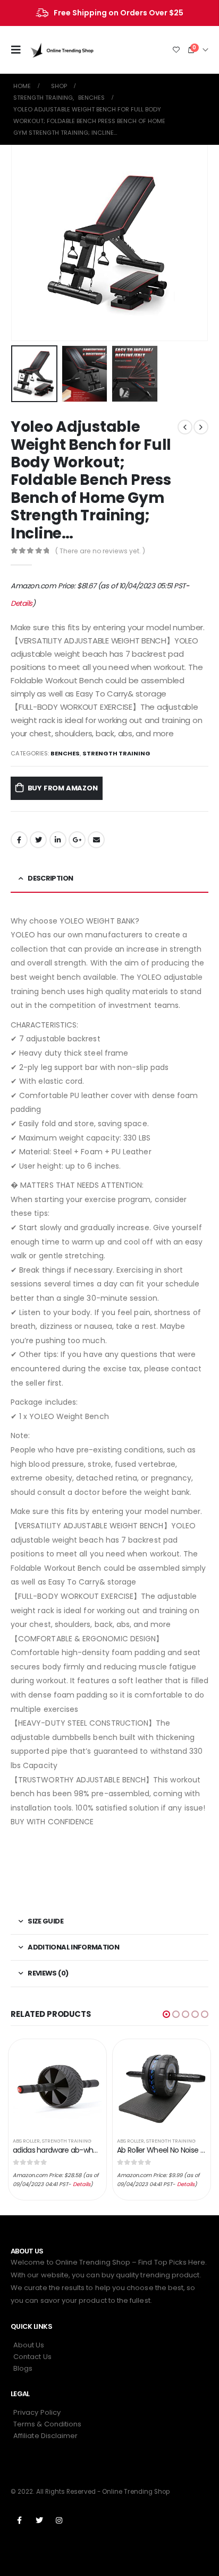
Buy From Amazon (63, 788)
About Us (29, 2345)
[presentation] (24, 243)
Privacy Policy (37, 2412)
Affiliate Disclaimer (45, 2436)
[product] (57, 2086)
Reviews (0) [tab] (48, 1973)
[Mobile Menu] (19, 50)
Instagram (59, 2520)
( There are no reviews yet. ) (100, 551)
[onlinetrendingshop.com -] (62, 50)
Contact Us (32, 2357)
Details (22, 603)
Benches (65, 753)
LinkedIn (58, 840)
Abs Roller (26, 2141)
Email (96, 840)
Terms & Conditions (47, 2424)
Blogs (23, 2368)
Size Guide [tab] (45, 1921)
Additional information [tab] (73, 1947)
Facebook (19, 840)
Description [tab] (50, 878)
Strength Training (116, 753)
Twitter (38, 840)
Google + (77, 840)
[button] (166, 2014)
